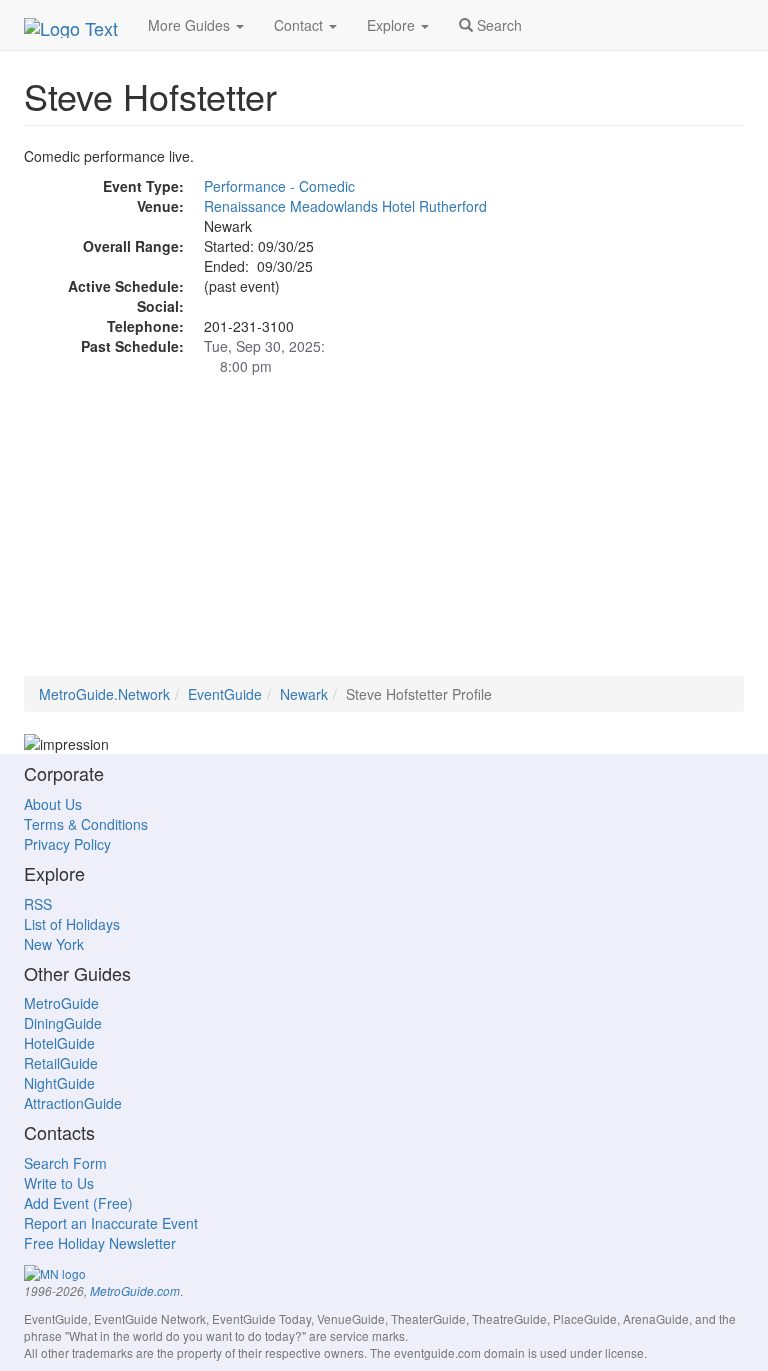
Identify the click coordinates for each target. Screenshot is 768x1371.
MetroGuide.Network (104, 694)
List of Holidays (72, 924)
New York (54, 944)
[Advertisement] (384, 536)
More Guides (191, 25)
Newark (304, 694)
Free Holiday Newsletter (100, 1243)
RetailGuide (61, 1063)
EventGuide (225, 694)
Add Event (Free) (78, 1203)
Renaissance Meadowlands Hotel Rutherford (345, 206)
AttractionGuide (73, 1103)
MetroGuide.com (135, 1291)
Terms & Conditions (86, 824)
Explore (393, 25)
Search (497, 25)
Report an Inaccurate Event (111, 1223)
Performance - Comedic (279, 186)
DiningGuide (63, 1023)
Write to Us (59, 1183)
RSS (38, 904)
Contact (300, 25)
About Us (53, 804)
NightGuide (59, 1083)
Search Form (65, 1163)
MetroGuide (61, 1003)
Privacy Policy (67, 844)
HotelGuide (59, 1043)
